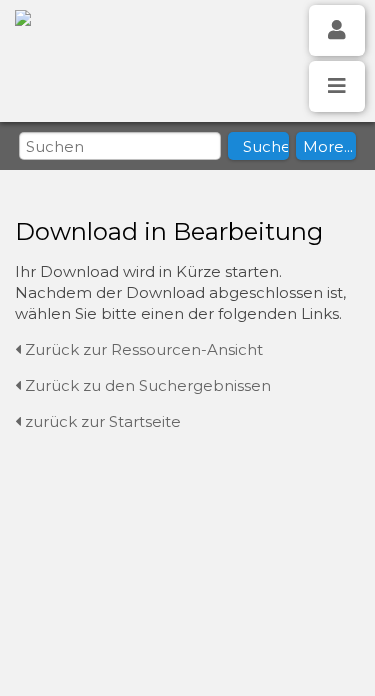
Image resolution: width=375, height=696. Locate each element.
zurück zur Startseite (101, 421)
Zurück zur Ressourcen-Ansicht (142, 349)
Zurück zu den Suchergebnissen (146, 385)
